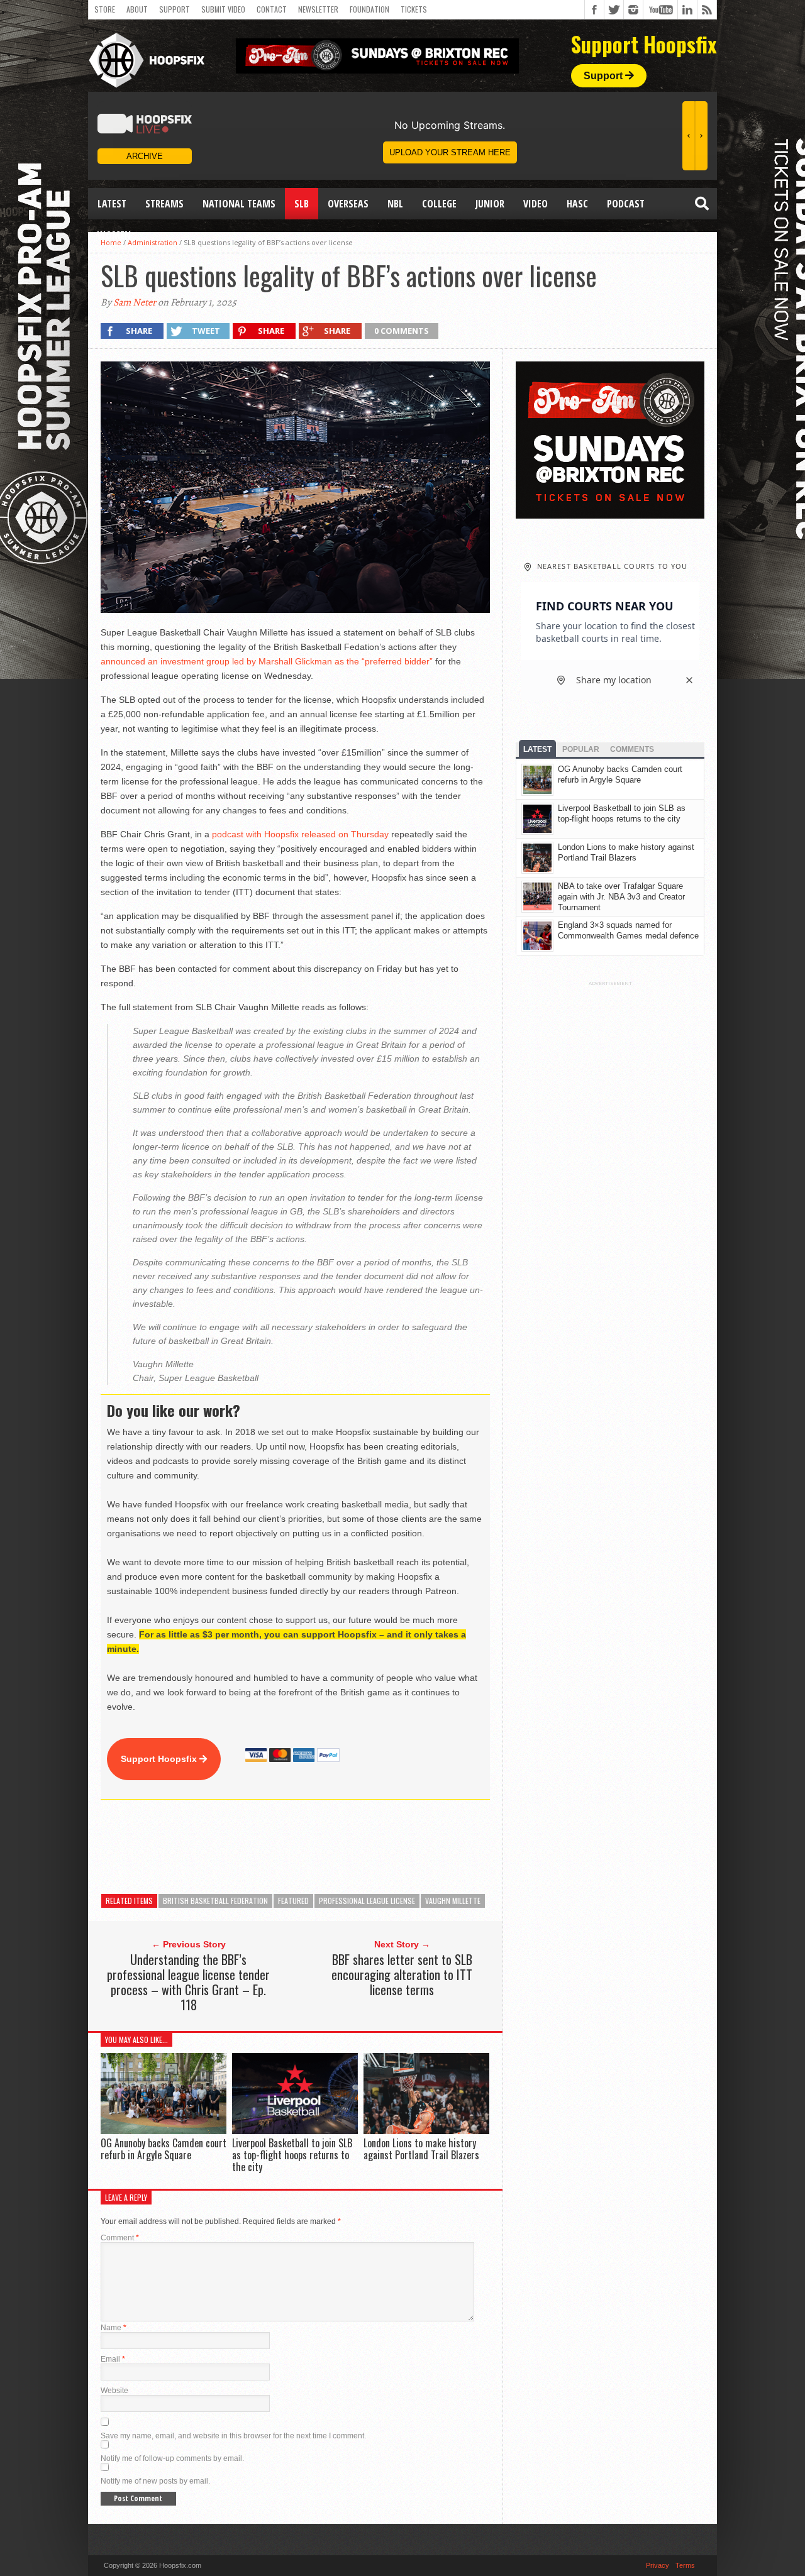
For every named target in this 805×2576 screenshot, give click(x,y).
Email (113, 2359)
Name (114, 2328)
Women (114, 235)
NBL (395, 204)
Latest (112, 204)
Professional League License (367, 1901)
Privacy (658, 2565)
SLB (302, 204)
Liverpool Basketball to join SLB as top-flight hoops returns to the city (292, 2155)
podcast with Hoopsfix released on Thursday (300, 834)
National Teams (239, 204)
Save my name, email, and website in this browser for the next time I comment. (233, 2436)
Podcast (626, 204)
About (137, 9)
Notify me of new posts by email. (155, 2481)
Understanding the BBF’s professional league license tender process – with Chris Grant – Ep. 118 (188, 1982)
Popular (581, 749)
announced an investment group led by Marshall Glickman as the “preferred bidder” (267, 661)
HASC (577, 204)
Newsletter (318, 9)
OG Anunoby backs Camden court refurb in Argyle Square (164, 2149)
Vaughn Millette (453, 1901)
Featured (293, 1901)
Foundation (369, 9)
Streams (164, 204)
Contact (272, 9)
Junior (490, 204)
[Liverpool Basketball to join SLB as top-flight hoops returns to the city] (295, 2131)
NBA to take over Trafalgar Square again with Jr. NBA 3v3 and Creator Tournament (621, 897)
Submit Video (223, 9)
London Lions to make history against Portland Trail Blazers (421, 2149)
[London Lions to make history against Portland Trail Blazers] (426, 2131)
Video (536, 204)
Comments (632, 749)
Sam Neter (135, 302)
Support (175, 9)
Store (105, 9)
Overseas (348, 204)
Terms (685, 2565)
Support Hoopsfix (160, 1759)
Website (114, 2391)
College (439, 204)
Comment (120, 2238)
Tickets (414, 9)
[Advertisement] (330, 1847)
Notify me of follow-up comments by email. (172, 2458)
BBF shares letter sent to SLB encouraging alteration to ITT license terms (402, 1974)
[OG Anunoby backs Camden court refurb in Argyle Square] (164, 2131)
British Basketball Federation (215, 1901)
